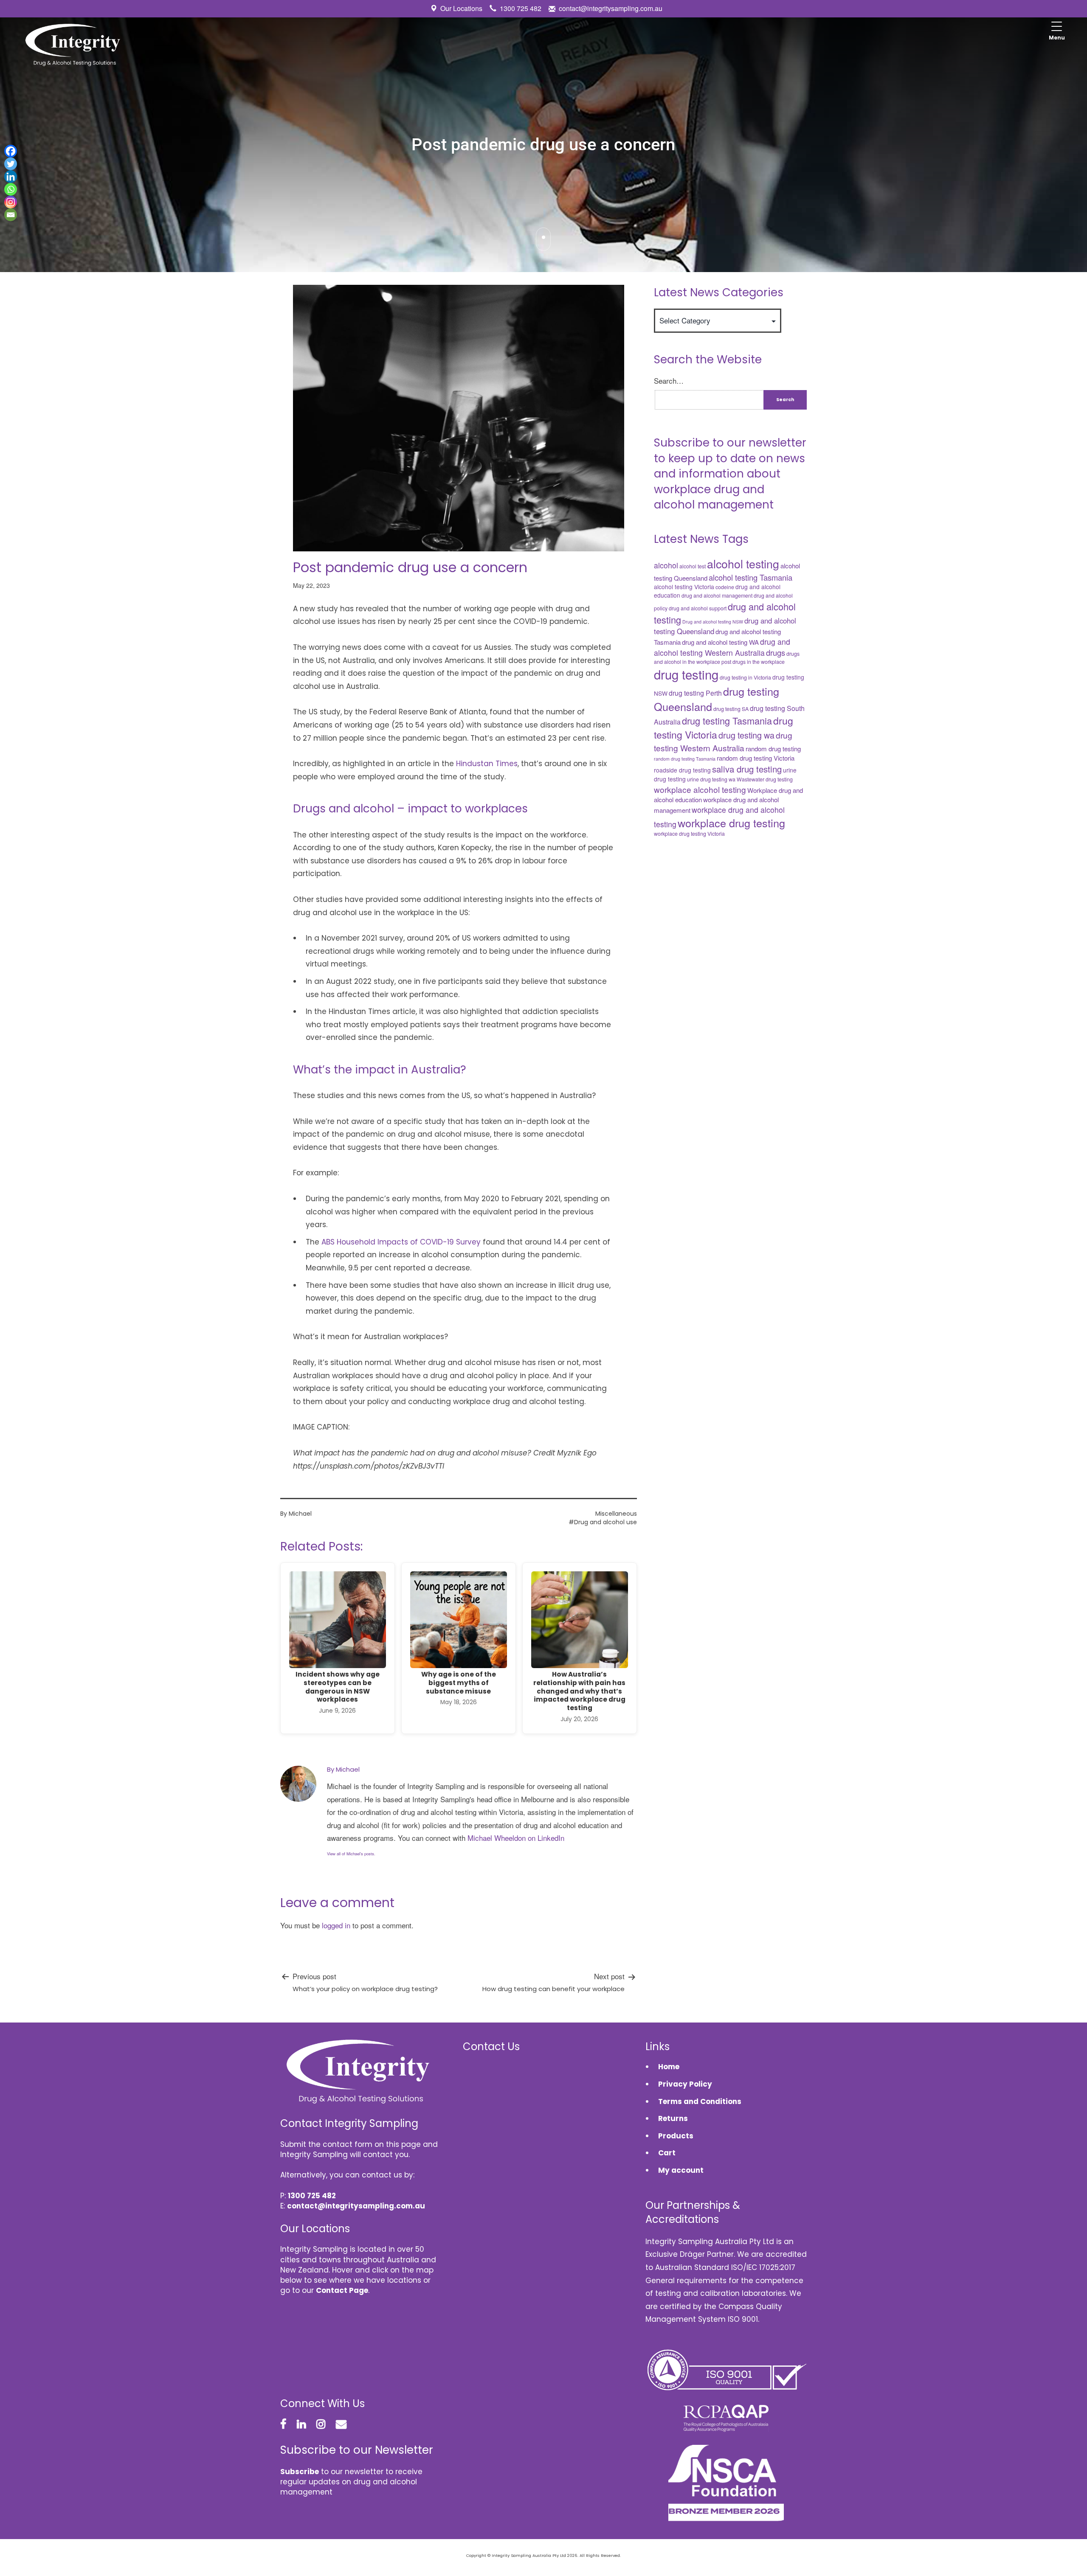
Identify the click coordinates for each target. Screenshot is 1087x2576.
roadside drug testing (682, 770)
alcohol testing (743, 563)
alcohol (666, 565)
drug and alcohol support (698, 608)
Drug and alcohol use (605, 1522)
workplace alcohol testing (700, 789)
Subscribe (300, 2472)
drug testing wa (746, 735)
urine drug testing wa (711, 779)
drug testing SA (731, 709)
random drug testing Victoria (756, 758)
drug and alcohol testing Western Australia (722, 647)
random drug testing (773, 749)
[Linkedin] (11, 177)
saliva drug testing (747, 769)
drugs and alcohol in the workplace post (727, 657)
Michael (300, 1514)
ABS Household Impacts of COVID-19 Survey (401, 1242)
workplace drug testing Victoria (689, 834)
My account (681, 2170)
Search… (669, 381)
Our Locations (461, 8)
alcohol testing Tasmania (750, 577)
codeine (725, 587)
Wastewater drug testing (765, 779)
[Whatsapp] (11, 189)
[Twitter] (11, 164)
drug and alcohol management (717, 596)
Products (676, 2136)
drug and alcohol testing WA (720, 642)
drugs (776, 652)
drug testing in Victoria (745, 677)
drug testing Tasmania (727, 721)
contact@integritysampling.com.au (611, 8)
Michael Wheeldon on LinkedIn (516, 1838)
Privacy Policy (685, 2084)
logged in (336, 1925)
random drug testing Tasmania (685, 759)
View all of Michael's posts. (351, 1854)
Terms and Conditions (700, 2101)
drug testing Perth (695, 693)
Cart (667, 2153)
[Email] (11, 215)
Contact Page (342, 2290)
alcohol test (693, 566)
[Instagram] (11, 202)
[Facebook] (11, 151)
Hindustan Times (487, 764)
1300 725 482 (521, 8)
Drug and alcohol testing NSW (713, 622)
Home (669, 2067)
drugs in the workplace (759, 662)
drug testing (686, 674)
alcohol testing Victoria (684, 587)
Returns (673, 2118)
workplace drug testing (731, 823)
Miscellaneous (616, 1514)
